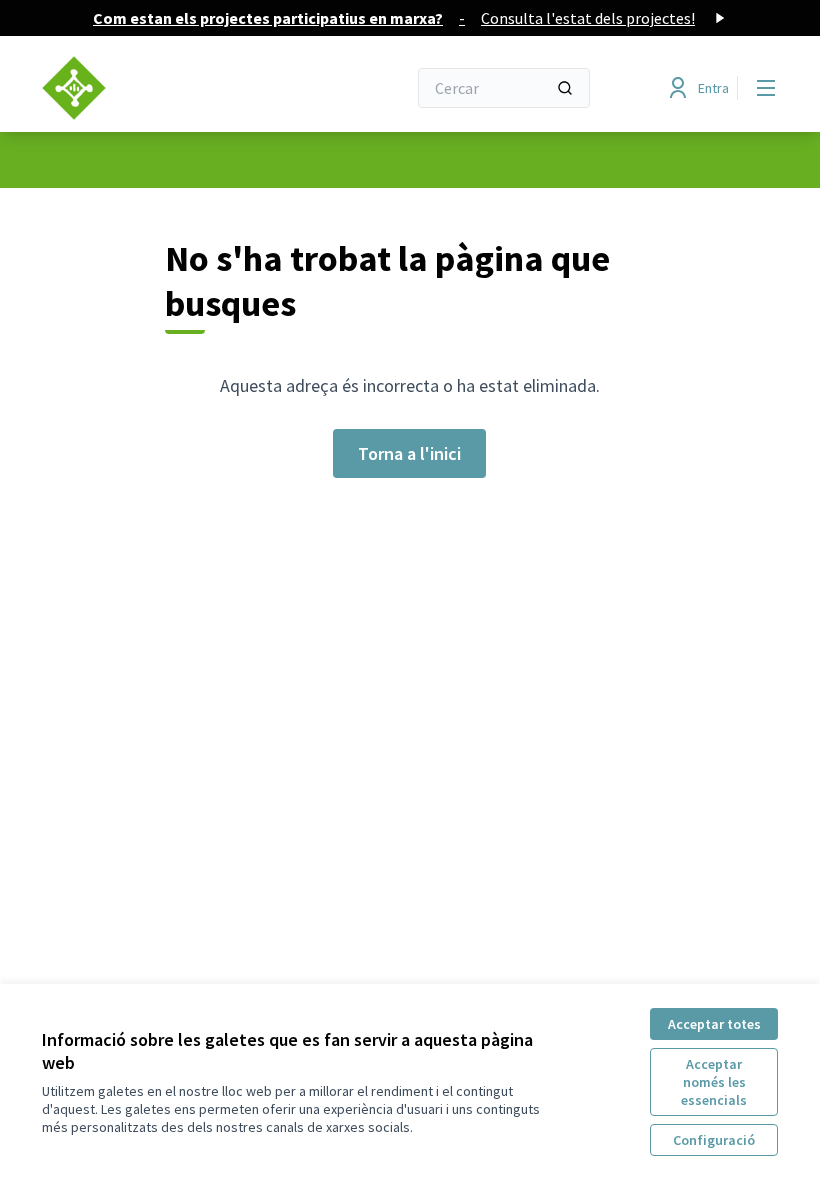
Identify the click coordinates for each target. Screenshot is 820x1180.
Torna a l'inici (409, 453)
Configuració (714, 1140)
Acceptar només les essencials (714, 1082)
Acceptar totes (714, 1024)
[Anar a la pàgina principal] (175, 88)
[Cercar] (565, 88)
